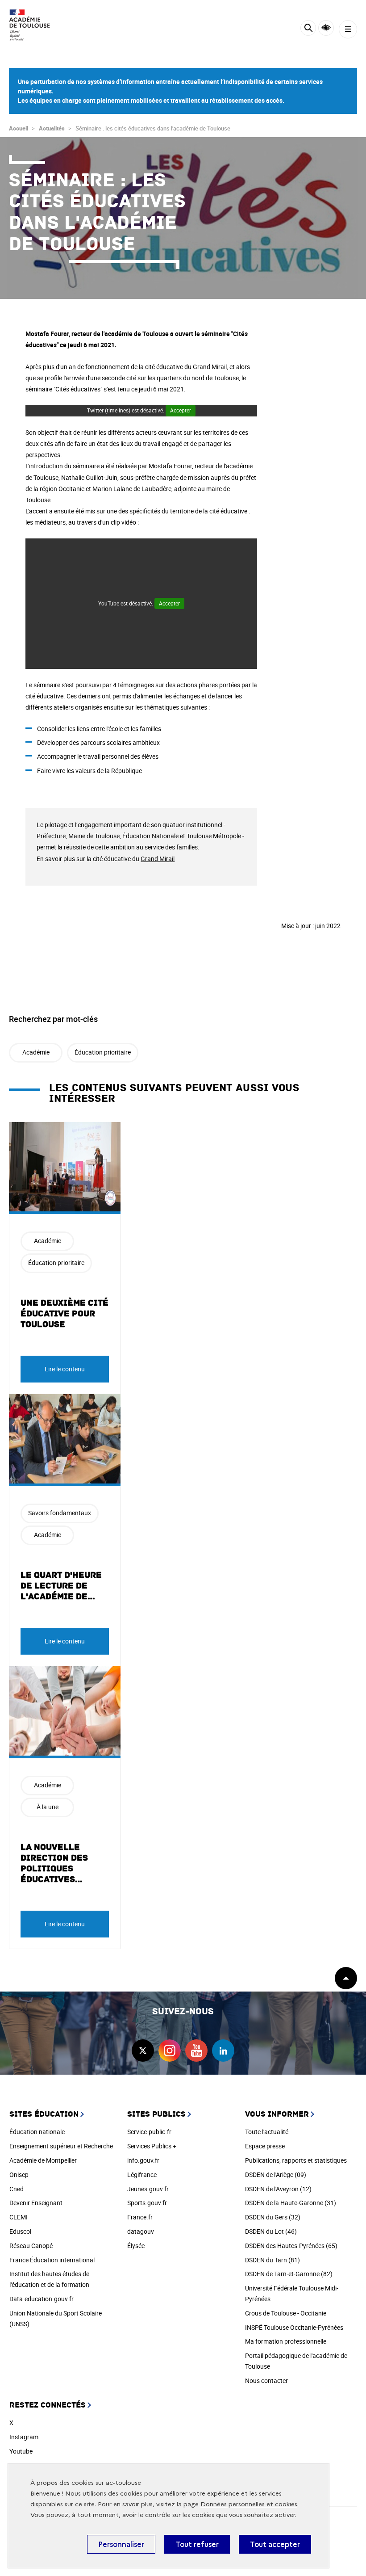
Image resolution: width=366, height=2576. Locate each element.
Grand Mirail (158, 859)
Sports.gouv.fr (147, 2203)
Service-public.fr (149, 2132)
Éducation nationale (37, 2132)
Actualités (52, 128)
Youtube (21, 2451)
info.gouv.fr (143, 2160)
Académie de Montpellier (43, 2160)
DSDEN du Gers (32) (273, 2217)
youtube (196, 2051)
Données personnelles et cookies (249, 2504)
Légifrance (142, 2175)
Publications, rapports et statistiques (296, 2160)
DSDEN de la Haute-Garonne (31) (291, 2203)
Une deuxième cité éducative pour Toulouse (64, 1314)
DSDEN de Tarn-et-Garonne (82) (289, 2274)
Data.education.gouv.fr (42, 2299)
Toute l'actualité (267, 2132)
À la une (48, 1807)
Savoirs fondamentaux (60, 1513)
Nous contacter (266, 2381)
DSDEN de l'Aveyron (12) (278, 2189)
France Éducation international (52, 2260)
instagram (170, 2051)
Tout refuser (197, 2544)
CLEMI (19, 2217)
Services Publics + (152, 2146)
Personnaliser (121, 2544)
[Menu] (348, 29)
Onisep (19, 2175)
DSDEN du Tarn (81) (272, 2260)
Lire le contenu (65, 1369)
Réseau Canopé (31, 2246)
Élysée (136, 2246)
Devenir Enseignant (36, 2203)
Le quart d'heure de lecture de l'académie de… (61, 1586)
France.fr (140, 2217)
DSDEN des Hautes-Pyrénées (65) (291, 2246)
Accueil (19, 128)
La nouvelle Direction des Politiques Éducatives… (54, 1863)
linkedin (223, 2051)
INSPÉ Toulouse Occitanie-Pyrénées (294, 2327)
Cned (17, 2189)
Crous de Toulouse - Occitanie (286, 2313)
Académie (36, 1052)
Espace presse (265, 2146)
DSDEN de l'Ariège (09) (276, 2175)
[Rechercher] (308, 29)
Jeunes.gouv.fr (148, 2189)
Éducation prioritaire (103, 1052)
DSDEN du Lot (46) (271, 2231)
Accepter (181, 410)
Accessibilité (326, 28)
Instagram (24, 2437)
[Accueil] (33, 25)
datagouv (141, 2231)
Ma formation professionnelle (286, 2341)
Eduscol (20, 2231)
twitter (143, 2051)
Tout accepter (275, 2544)
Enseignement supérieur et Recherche (61, 2146)
